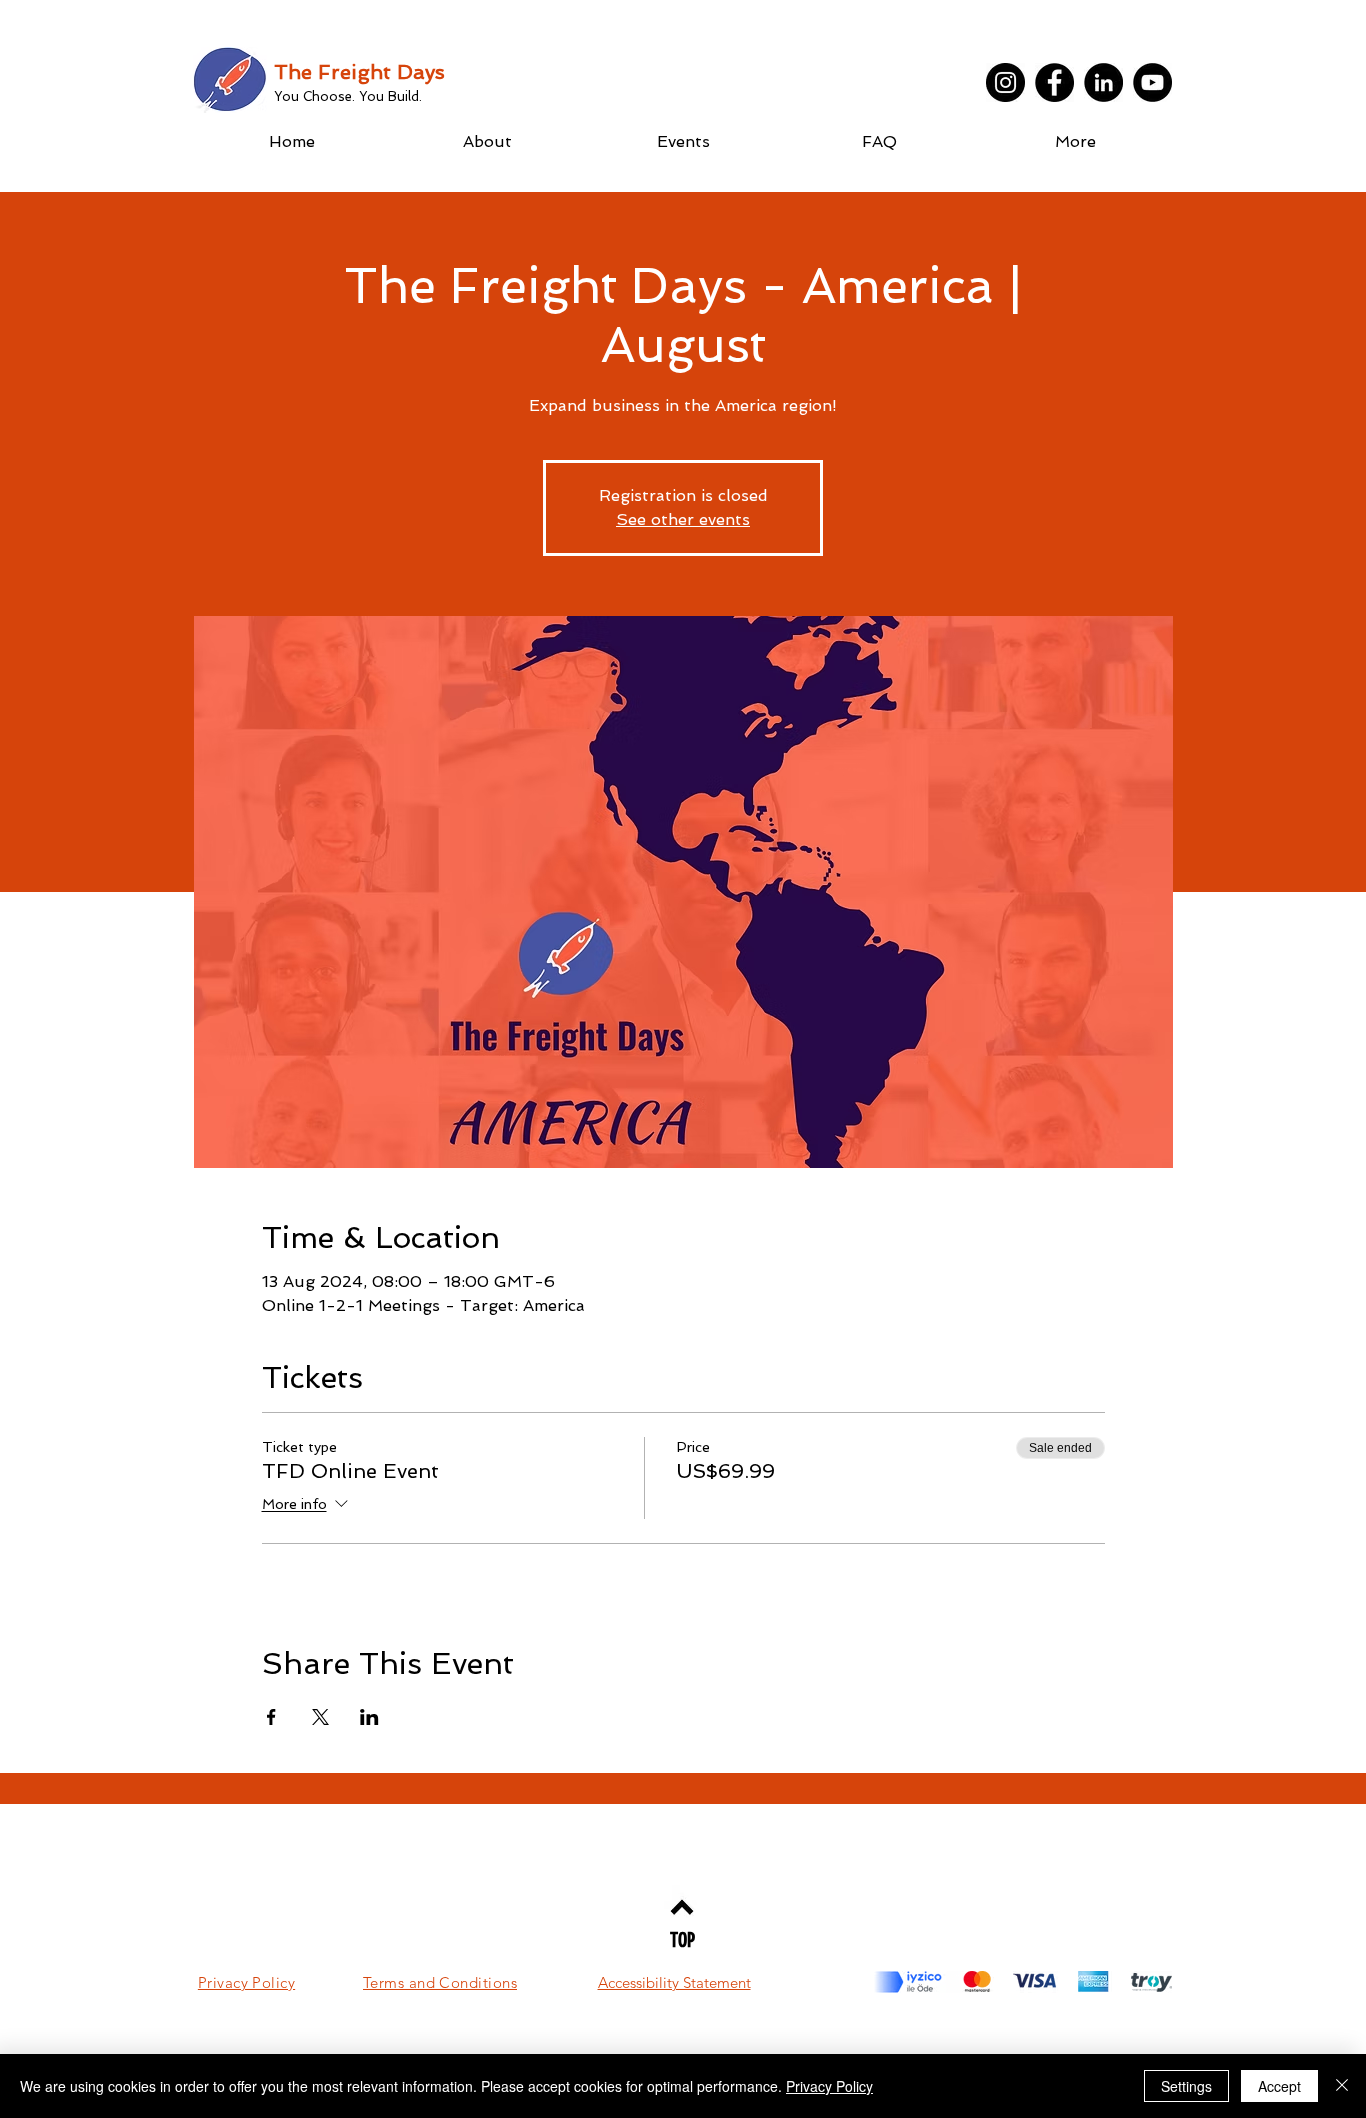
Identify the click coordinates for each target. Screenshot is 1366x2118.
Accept (1279, 2086)
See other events (683, 519)
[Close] (1342, 2086)
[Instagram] (1005, 82)
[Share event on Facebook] (271, 1717)
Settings (1186, 2086)
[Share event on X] (320, 1717)
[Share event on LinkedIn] (369, 1717)
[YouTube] (1152, 82)
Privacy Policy (829, 2086)
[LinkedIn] (1103, 82)
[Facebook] (1054, 82)
